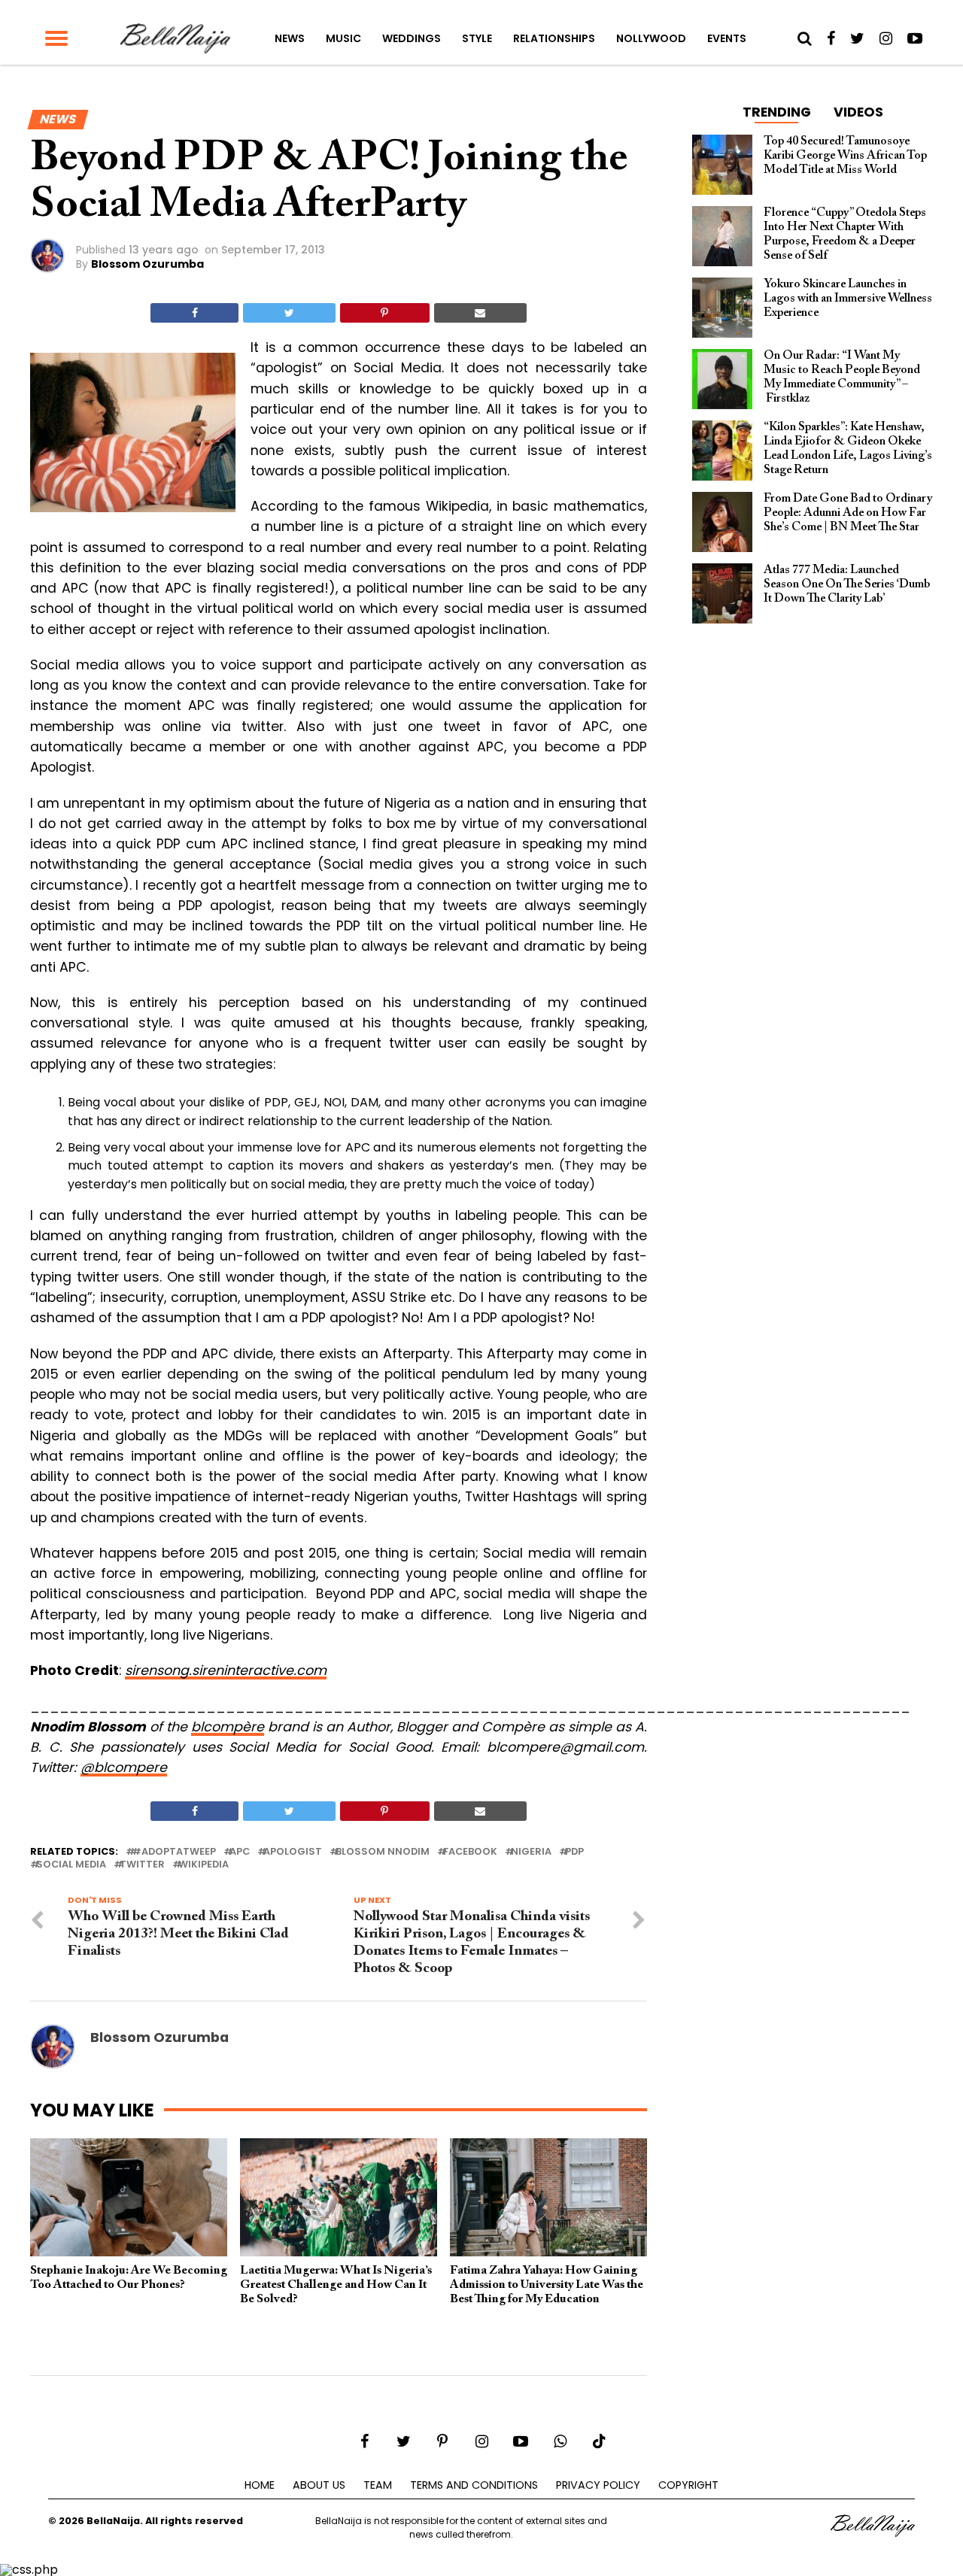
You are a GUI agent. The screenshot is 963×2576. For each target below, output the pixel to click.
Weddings (412, 38)
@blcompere (124, 1767)
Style (477, 38)
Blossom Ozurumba (147, 264)
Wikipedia (204, 1865)
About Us (319, 2485)
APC (240, 1852)
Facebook (470, 1852)
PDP (574, 1852)
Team (378, 2485)
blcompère (228, 1727)
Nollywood (651, 38)
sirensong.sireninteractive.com (226, 1670)
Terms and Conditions (474, 2485)
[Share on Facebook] (194, 313)
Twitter (142, 1865)
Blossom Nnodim (383, 1852)
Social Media (71, 1865)
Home (260, 2485)
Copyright (688, 2485)
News (290, 38)
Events (727, 38)
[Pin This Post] (385, 313)
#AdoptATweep (174, 1852)
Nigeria (531, 1852)
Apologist (293, 1852)
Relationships (554, 38)
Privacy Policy (598, 2485)
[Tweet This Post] (289, 313)
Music (343, 38)
